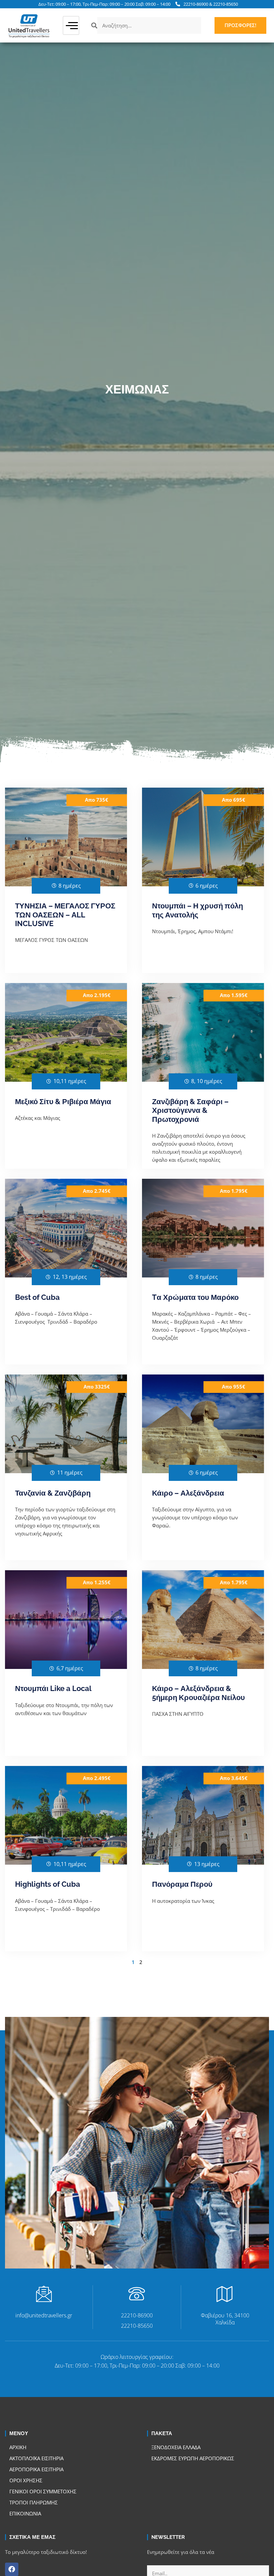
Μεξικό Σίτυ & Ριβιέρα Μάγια (63, 1101)
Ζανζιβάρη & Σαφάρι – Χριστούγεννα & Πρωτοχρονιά (190, 1110)
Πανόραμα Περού (182, 1884)
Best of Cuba (37, 1297)
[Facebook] (12, 2569)
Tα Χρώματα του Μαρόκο (195, 1297)
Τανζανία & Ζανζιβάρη (53, 1493)
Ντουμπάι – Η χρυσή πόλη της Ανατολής (197, 910)
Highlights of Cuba (48, 1884)
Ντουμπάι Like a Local (53, 1688)
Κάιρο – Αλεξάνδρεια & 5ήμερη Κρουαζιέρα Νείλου (198, 1693)
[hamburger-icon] (71, 26)
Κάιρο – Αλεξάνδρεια (188, 1493)
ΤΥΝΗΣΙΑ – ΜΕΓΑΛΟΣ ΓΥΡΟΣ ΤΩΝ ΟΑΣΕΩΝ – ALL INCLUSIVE (65, 915)
